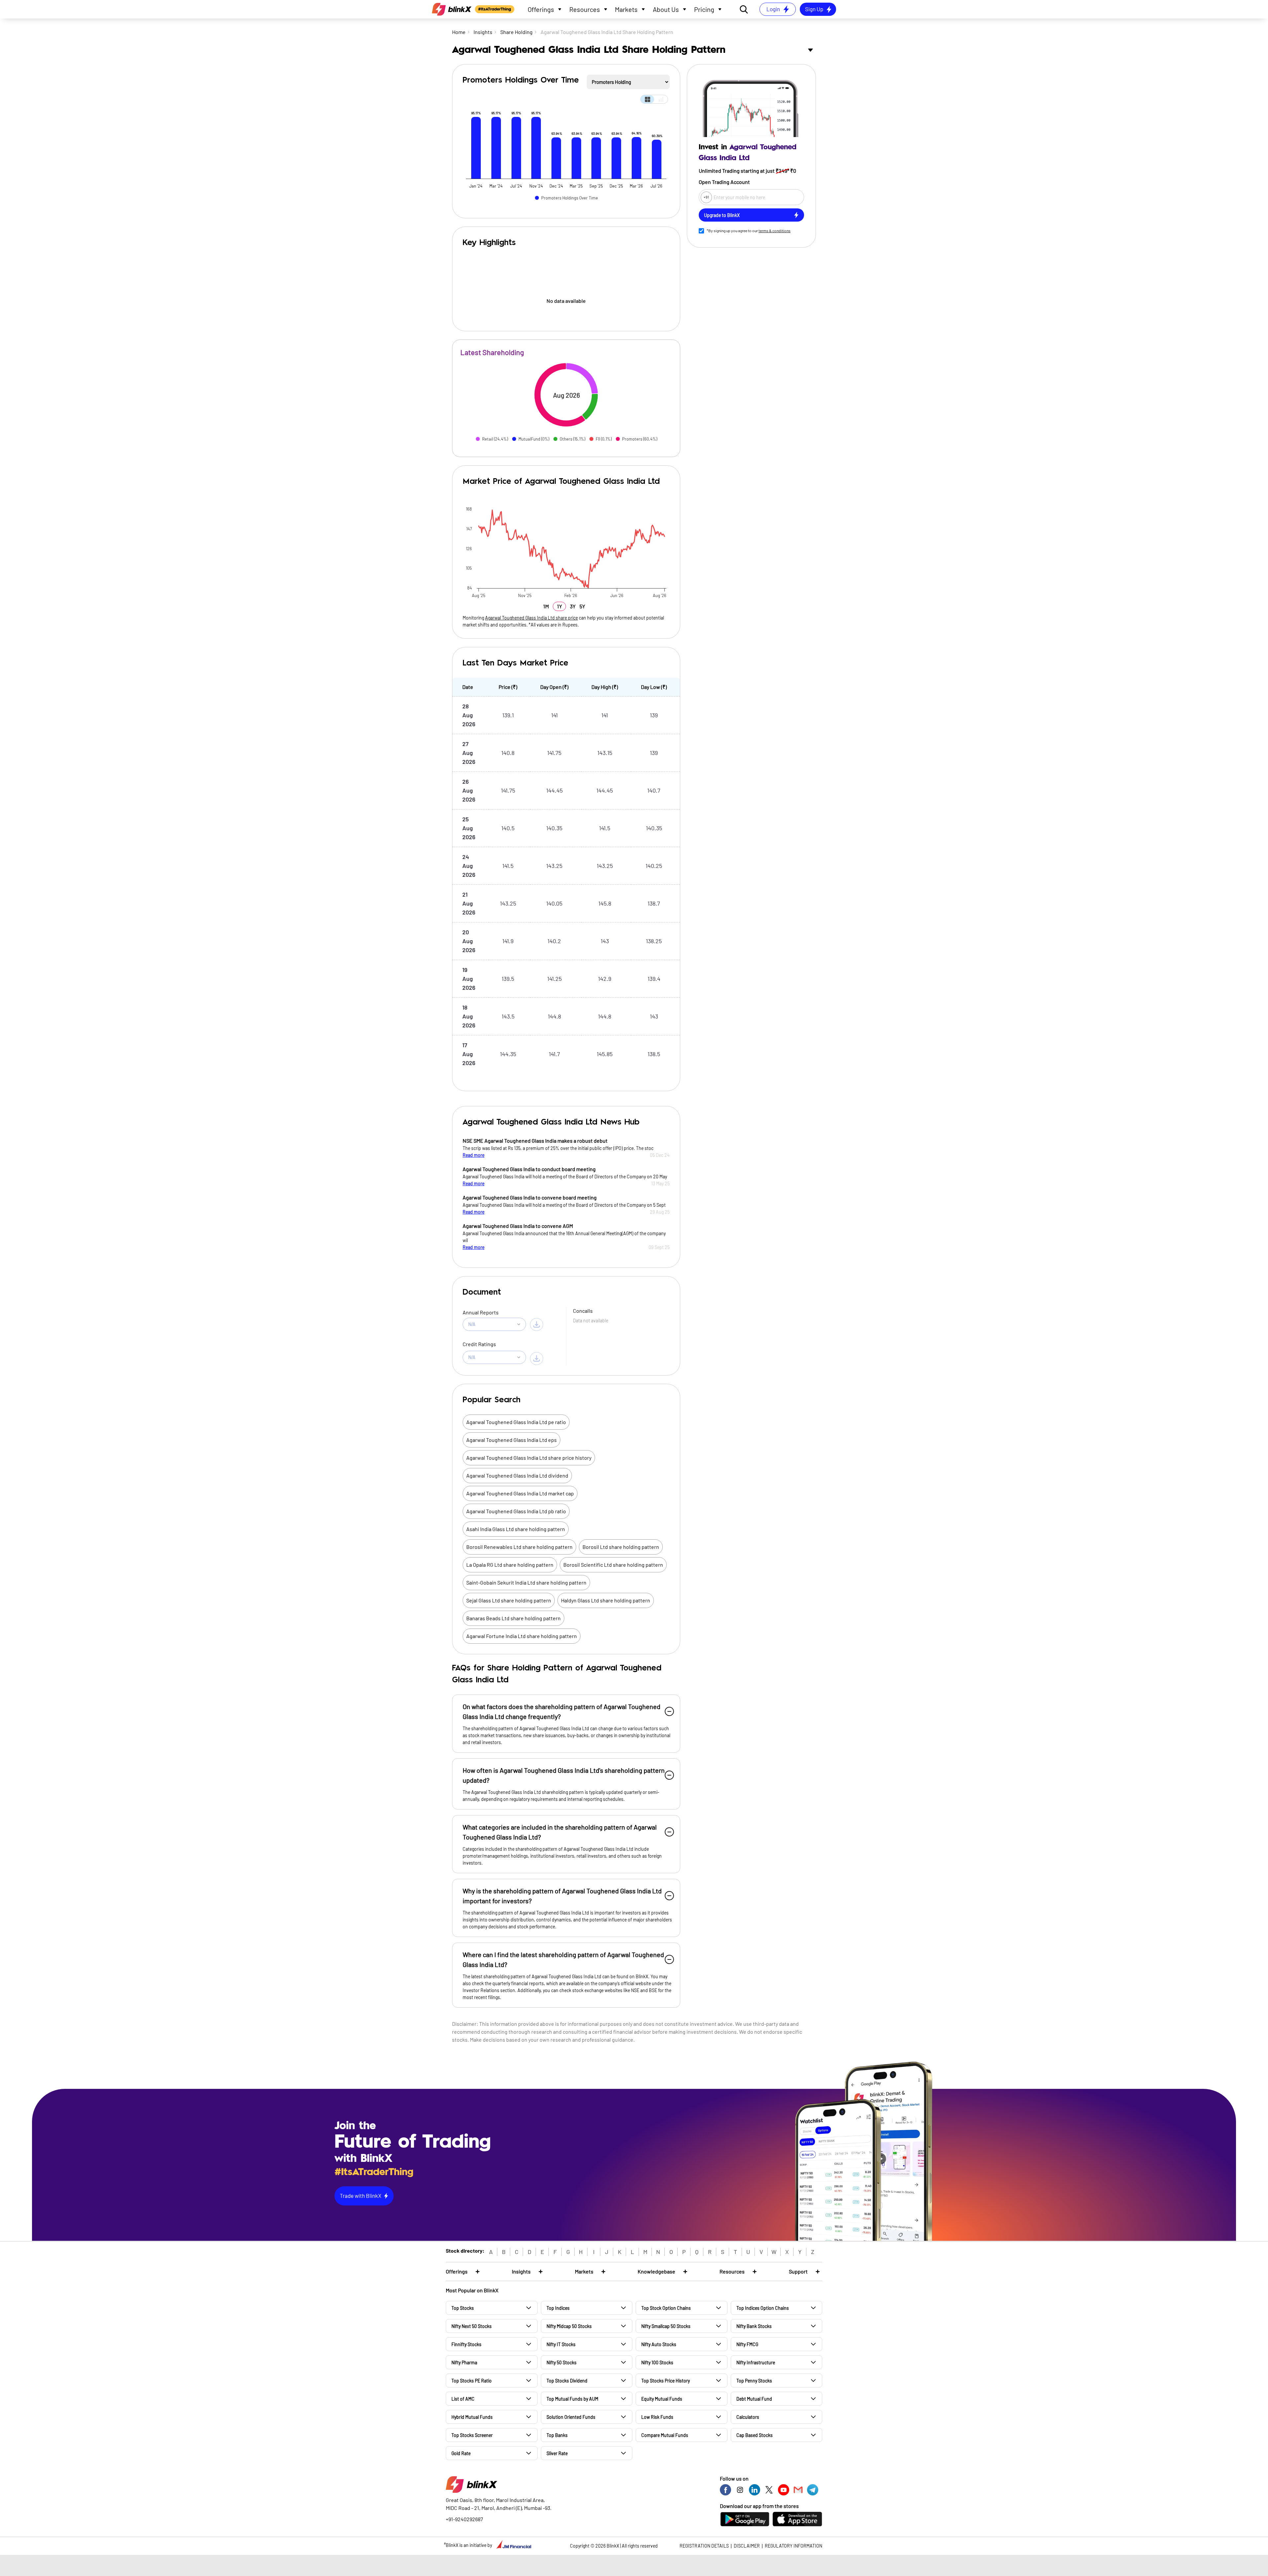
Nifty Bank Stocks (754, 2326)
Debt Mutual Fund (754, 2399)
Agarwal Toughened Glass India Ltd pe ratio (516, 1422)
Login (773, 9)
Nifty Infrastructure (756, 2362)
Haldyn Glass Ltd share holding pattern (606, 1600)
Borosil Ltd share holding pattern (621, 1547)
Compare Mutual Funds (665, 2435)
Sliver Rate (557, 2453)
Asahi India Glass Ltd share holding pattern (516, 1529)
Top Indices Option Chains (763, 2308)
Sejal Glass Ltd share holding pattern (509, 1600)
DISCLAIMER (747, 2546)
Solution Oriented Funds (571, 2417)
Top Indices (558, 2308)
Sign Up (814, 9)
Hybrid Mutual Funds (472, 2417)
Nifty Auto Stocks (659, 2344)
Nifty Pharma (464, 2362)
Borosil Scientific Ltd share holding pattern (613, 1565)
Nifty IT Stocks (561, 2344)
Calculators (748, 2417)
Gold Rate (461, 2453)
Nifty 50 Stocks (562, 2362)
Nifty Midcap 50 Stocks (569, 2326)
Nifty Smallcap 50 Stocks (666, 2326)
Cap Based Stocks (755, 2435)
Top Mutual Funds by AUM (572, 2399)
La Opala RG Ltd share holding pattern (510, 1565)
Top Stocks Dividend (567, 2381)
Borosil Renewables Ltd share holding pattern (519, 1547)
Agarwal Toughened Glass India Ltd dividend (517, 1475)
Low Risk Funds (657, 2417)
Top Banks (557, 2435)
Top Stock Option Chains (666, 2308)
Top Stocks (463, 2308)
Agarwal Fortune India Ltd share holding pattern (522, 1636)
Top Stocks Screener (472, 2435)
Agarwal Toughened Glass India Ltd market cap (520, 1493)
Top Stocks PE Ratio (472, 2381)
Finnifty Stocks (466, 2344)
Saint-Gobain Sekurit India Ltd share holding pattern (526, 1582)
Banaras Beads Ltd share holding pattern (513, 1618)
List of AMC (463, 2399)
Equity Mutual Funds (662, 2399)
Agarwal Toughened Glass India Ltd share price (531, 618)
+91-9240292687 (464, 2519)
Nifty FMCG (747, 2344)
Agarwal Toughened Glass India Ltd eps (511, 1440)
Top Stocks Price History (666, 2381)
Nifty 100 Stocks (657, 2362)
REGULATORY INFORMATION (793, 2546)
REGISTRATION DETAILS (704, 2546)
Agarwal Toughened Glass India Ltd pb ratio (516, 1511)
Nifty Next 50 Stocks (472, 2326)
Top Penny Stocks (754, 2381)
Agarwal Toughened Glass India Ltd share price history (529, 1458)
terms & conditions (775, 231)
